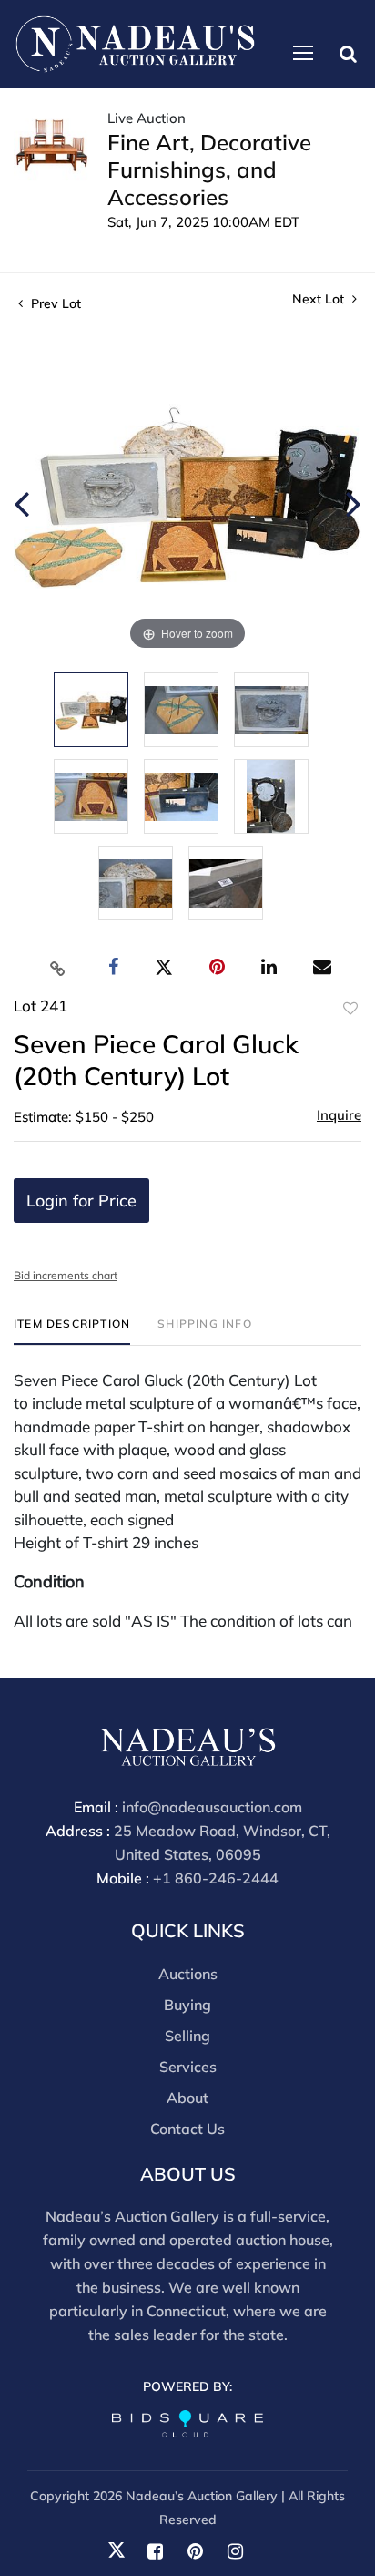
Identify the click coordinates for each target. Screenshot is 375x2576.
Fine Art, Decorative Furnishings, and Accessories (209, 169)
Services (188, 2067)
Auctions (188, 1974)
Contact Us (187, 2129)
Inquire (339, 1115)
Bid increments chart (66, 1275)
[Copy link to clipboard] (58, 968)
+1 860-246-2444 (216, 1878)
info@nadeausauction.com (212, 1807)
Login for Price (81, 1201)
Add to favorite (350, 1009)
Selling (187, 2036)
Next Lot (320, 299)
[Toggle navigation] (303, 53)
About (187, 2098)
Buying (187, 2005)
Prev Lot (54, 303)
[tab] (72, 1331)
